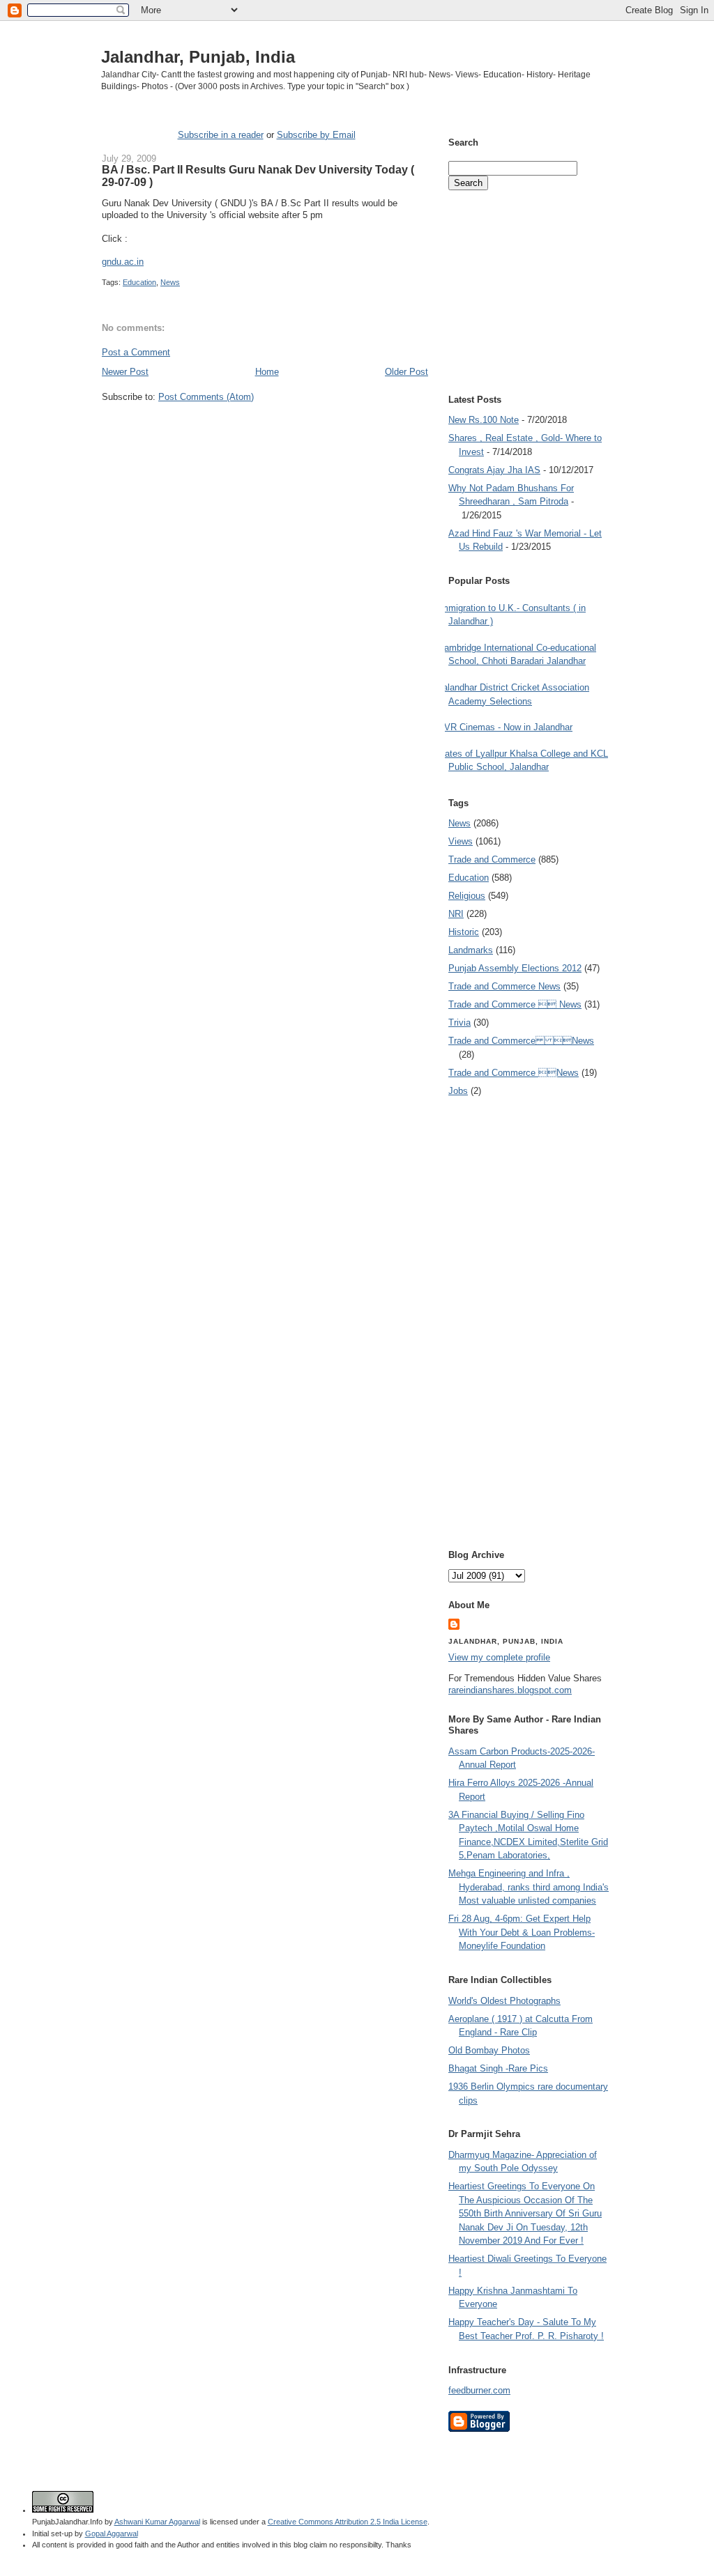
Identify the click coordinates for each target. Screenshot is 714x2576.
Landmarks (471, 950)
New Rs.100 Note (484, 420)
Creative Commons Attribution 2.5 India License (348, 2522)
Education (139, 282)
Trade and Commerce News (521, 1041)
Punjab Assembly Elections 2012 (515, 968)
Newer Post (125, 372)
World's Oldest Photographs (504, 2001)
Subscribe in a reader (221, 135)
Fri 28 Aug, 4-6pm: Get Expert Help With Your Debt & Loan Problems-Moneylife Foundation (522, 1932)
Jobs (458, 1091)
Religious (467, 896)
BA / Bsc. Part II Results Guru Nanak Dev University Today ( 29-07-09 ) (258, 176)
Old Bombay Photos (489, 2050)
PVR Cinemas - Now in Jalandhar (505, 727)
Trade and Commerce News (504, 986)
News (170, 282)
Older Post (407, 372)
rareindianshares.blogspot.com (510, 1690)
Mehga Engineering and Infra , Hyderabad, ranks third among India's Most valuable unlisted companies (529, 1887)
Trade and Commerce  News (515, 1004)
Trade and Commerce (492, 859)
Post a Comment (136, 352)
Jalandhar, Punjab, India (198, 57)
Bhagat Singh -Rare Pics (498, 2068)
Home (267, 372)
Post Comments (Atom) (206, 397)
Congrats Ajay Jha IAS (494, 470)
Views (461, 841)
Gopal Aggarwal (112, 2533)
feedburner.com (479, 2390)
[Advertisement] (265, 429)
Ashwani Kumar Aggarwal (157, 2522)
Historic (464, 932)
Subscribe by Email (316, 135)
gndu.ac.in (123, 262)
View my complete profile (499, 1657)
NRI (456, 914)
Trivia (459, 1023)
